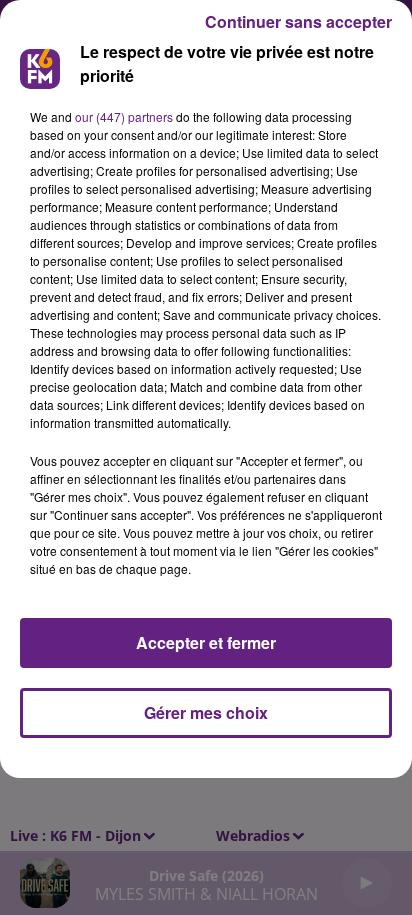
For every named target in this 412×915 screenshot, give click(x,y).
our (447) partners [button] (124, 116)
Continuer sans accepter (298, 21)
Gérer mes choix (206, 712)
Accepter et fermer (206, 642)
